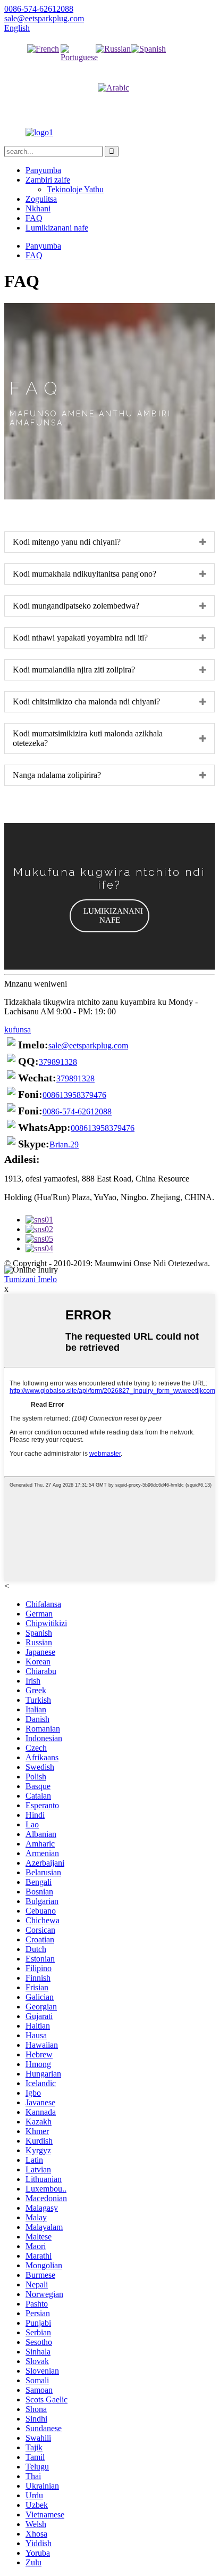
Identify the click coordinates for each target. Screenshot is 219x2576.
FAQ (34, 218)
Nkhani (38, 208)
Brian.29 (64, 1145)
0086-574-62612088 (77, 1111)
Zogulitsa (41, 199)
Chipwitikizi (81, 75)
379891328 (58, 1062)
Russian (113, 67)
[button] (109, 916)
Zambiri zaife (48, 180)
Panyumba (43, 170)
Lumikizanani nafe (57, 228)
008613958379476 (74, 1095)
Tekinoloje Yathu (75, 189)
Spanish (148, 67)
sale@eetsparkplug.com (88, 1045)
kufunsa (18, 1029)
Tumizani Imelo (31, 1279)
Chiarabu (113, 106)
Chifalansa (43, 67)
